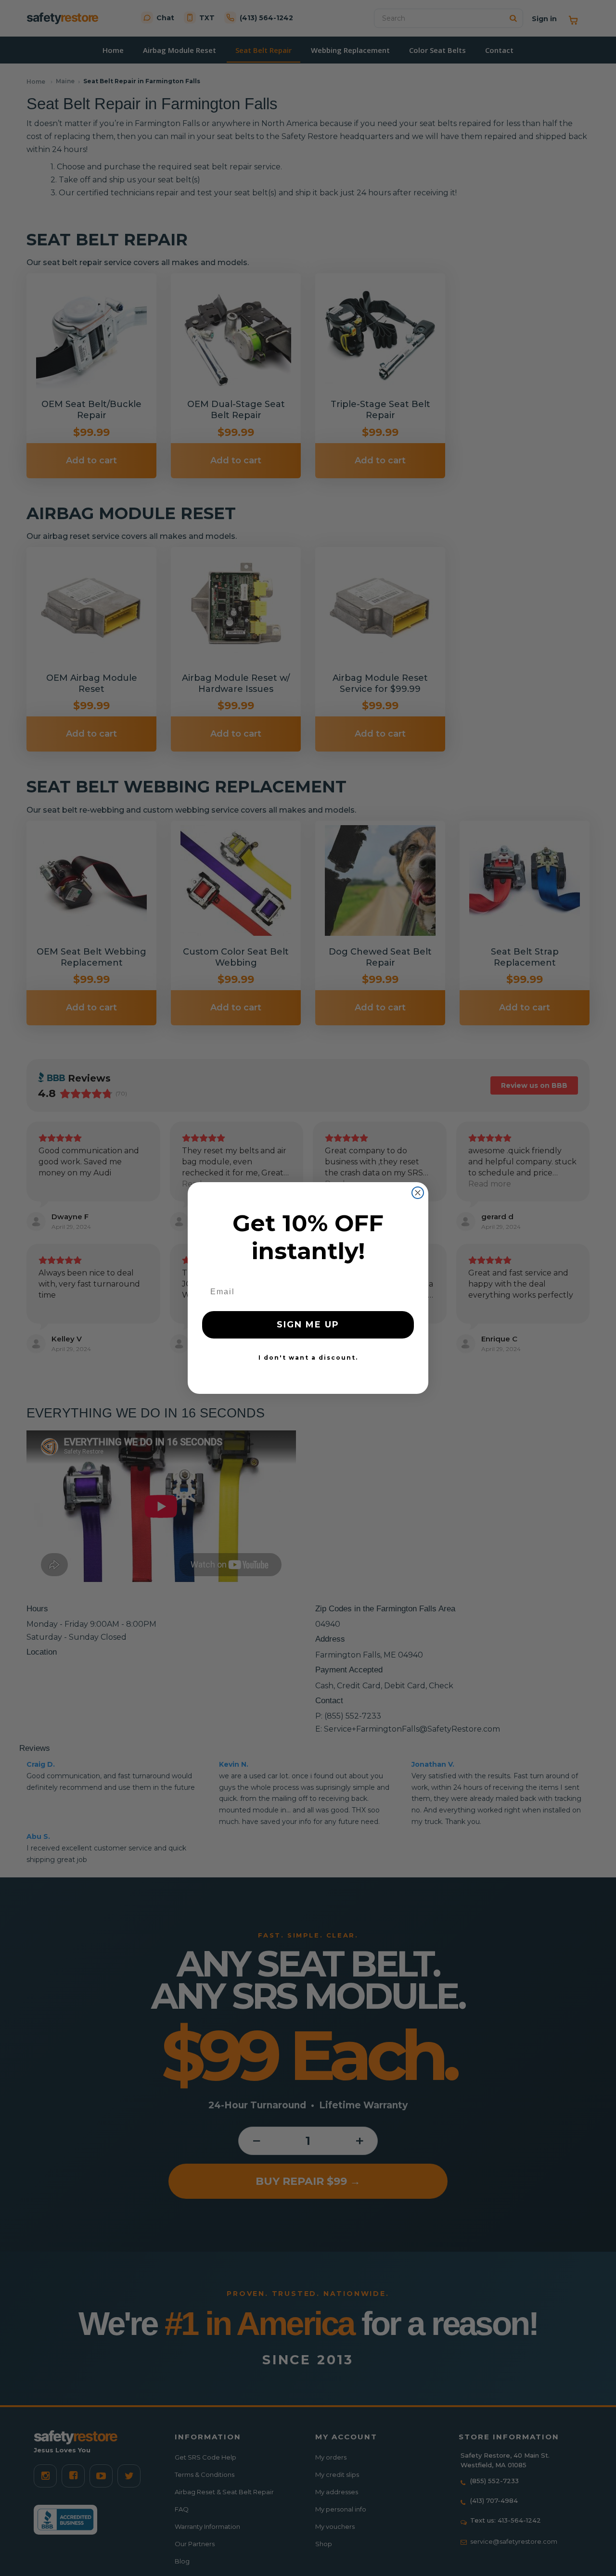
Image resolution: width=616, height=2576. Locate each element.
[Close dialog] (418, 1193)
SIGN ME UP (308, 1325)
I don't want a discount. (308, 1358)
